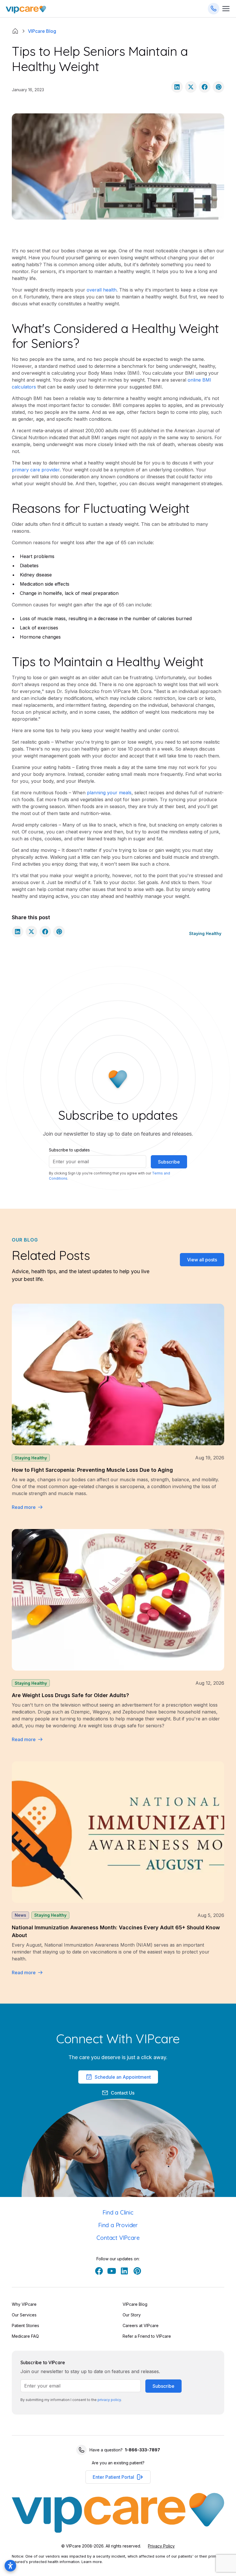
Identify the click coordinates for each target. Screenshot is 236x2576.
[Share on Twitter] (191, 87)
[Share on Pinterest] (218, 87)
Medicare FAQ (25, 2336)
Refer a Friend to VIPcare (147, 2336)
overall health (102, 290)
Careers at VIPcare (141, 2325)
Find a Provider (118, 2225)
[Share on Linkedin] (177, 87)
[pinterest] (137, 2271)
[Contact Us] (214, 9)
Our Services (24, 2315)
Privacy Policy (161, 2546)
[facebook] (99, 2271)
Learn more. (92, 2562)
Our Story (132, 2315)
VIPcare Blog (135, 2304)
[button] (118, 2477)
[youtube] (112, 2271)
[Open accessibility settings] (10, 2566)
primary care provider (36, 470)
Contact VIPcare (118, 2238)
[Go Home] (26, 9)
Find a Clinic (118, 2212)
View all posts (202, 1260)
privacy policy (109, 2400)
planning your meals (109, 793)
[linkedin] (124, 2271)
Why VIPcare (24, 2304)
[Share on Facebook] (205, 87)
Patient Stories (25, 2325)
